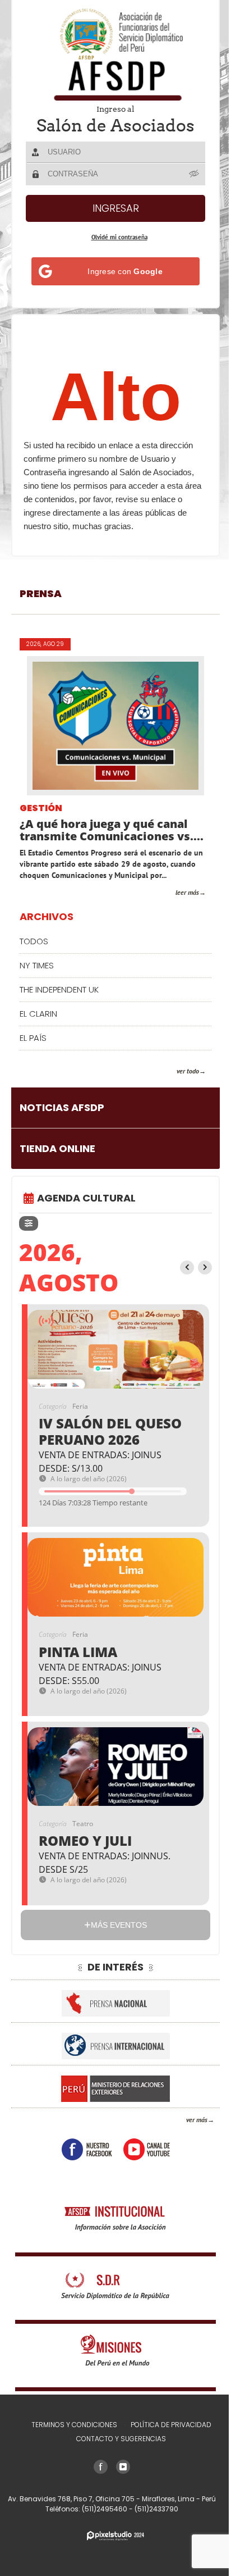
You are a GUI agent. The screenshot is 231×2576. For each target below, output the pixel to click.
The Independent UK (59, 989)
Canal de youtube (147, 2149)
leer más (187, 892)
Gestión (41, 809)
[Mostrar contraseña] (195, 174)
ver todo (188, 1071)
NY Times (37, 965)
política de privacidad (171, 2425)
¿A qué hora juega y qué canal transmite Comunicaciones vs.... (112, 830)
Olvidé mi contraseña (119, 237)
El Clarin (38, 1014)
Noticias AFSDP (62, 1107)
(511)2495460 (105, 2509)
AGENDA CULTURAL (86, 1198)
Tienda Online (57, 1148)
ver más (197, 2120)
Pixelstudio (115, 2536)
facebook (87, 2149)
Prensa (41, 593)
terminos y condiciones (74, 2425)
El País (33, 1038)
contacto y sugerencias (121, 2439)
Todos (34, 941)
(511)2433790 (156, 2509)
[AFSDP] (115, 54)
